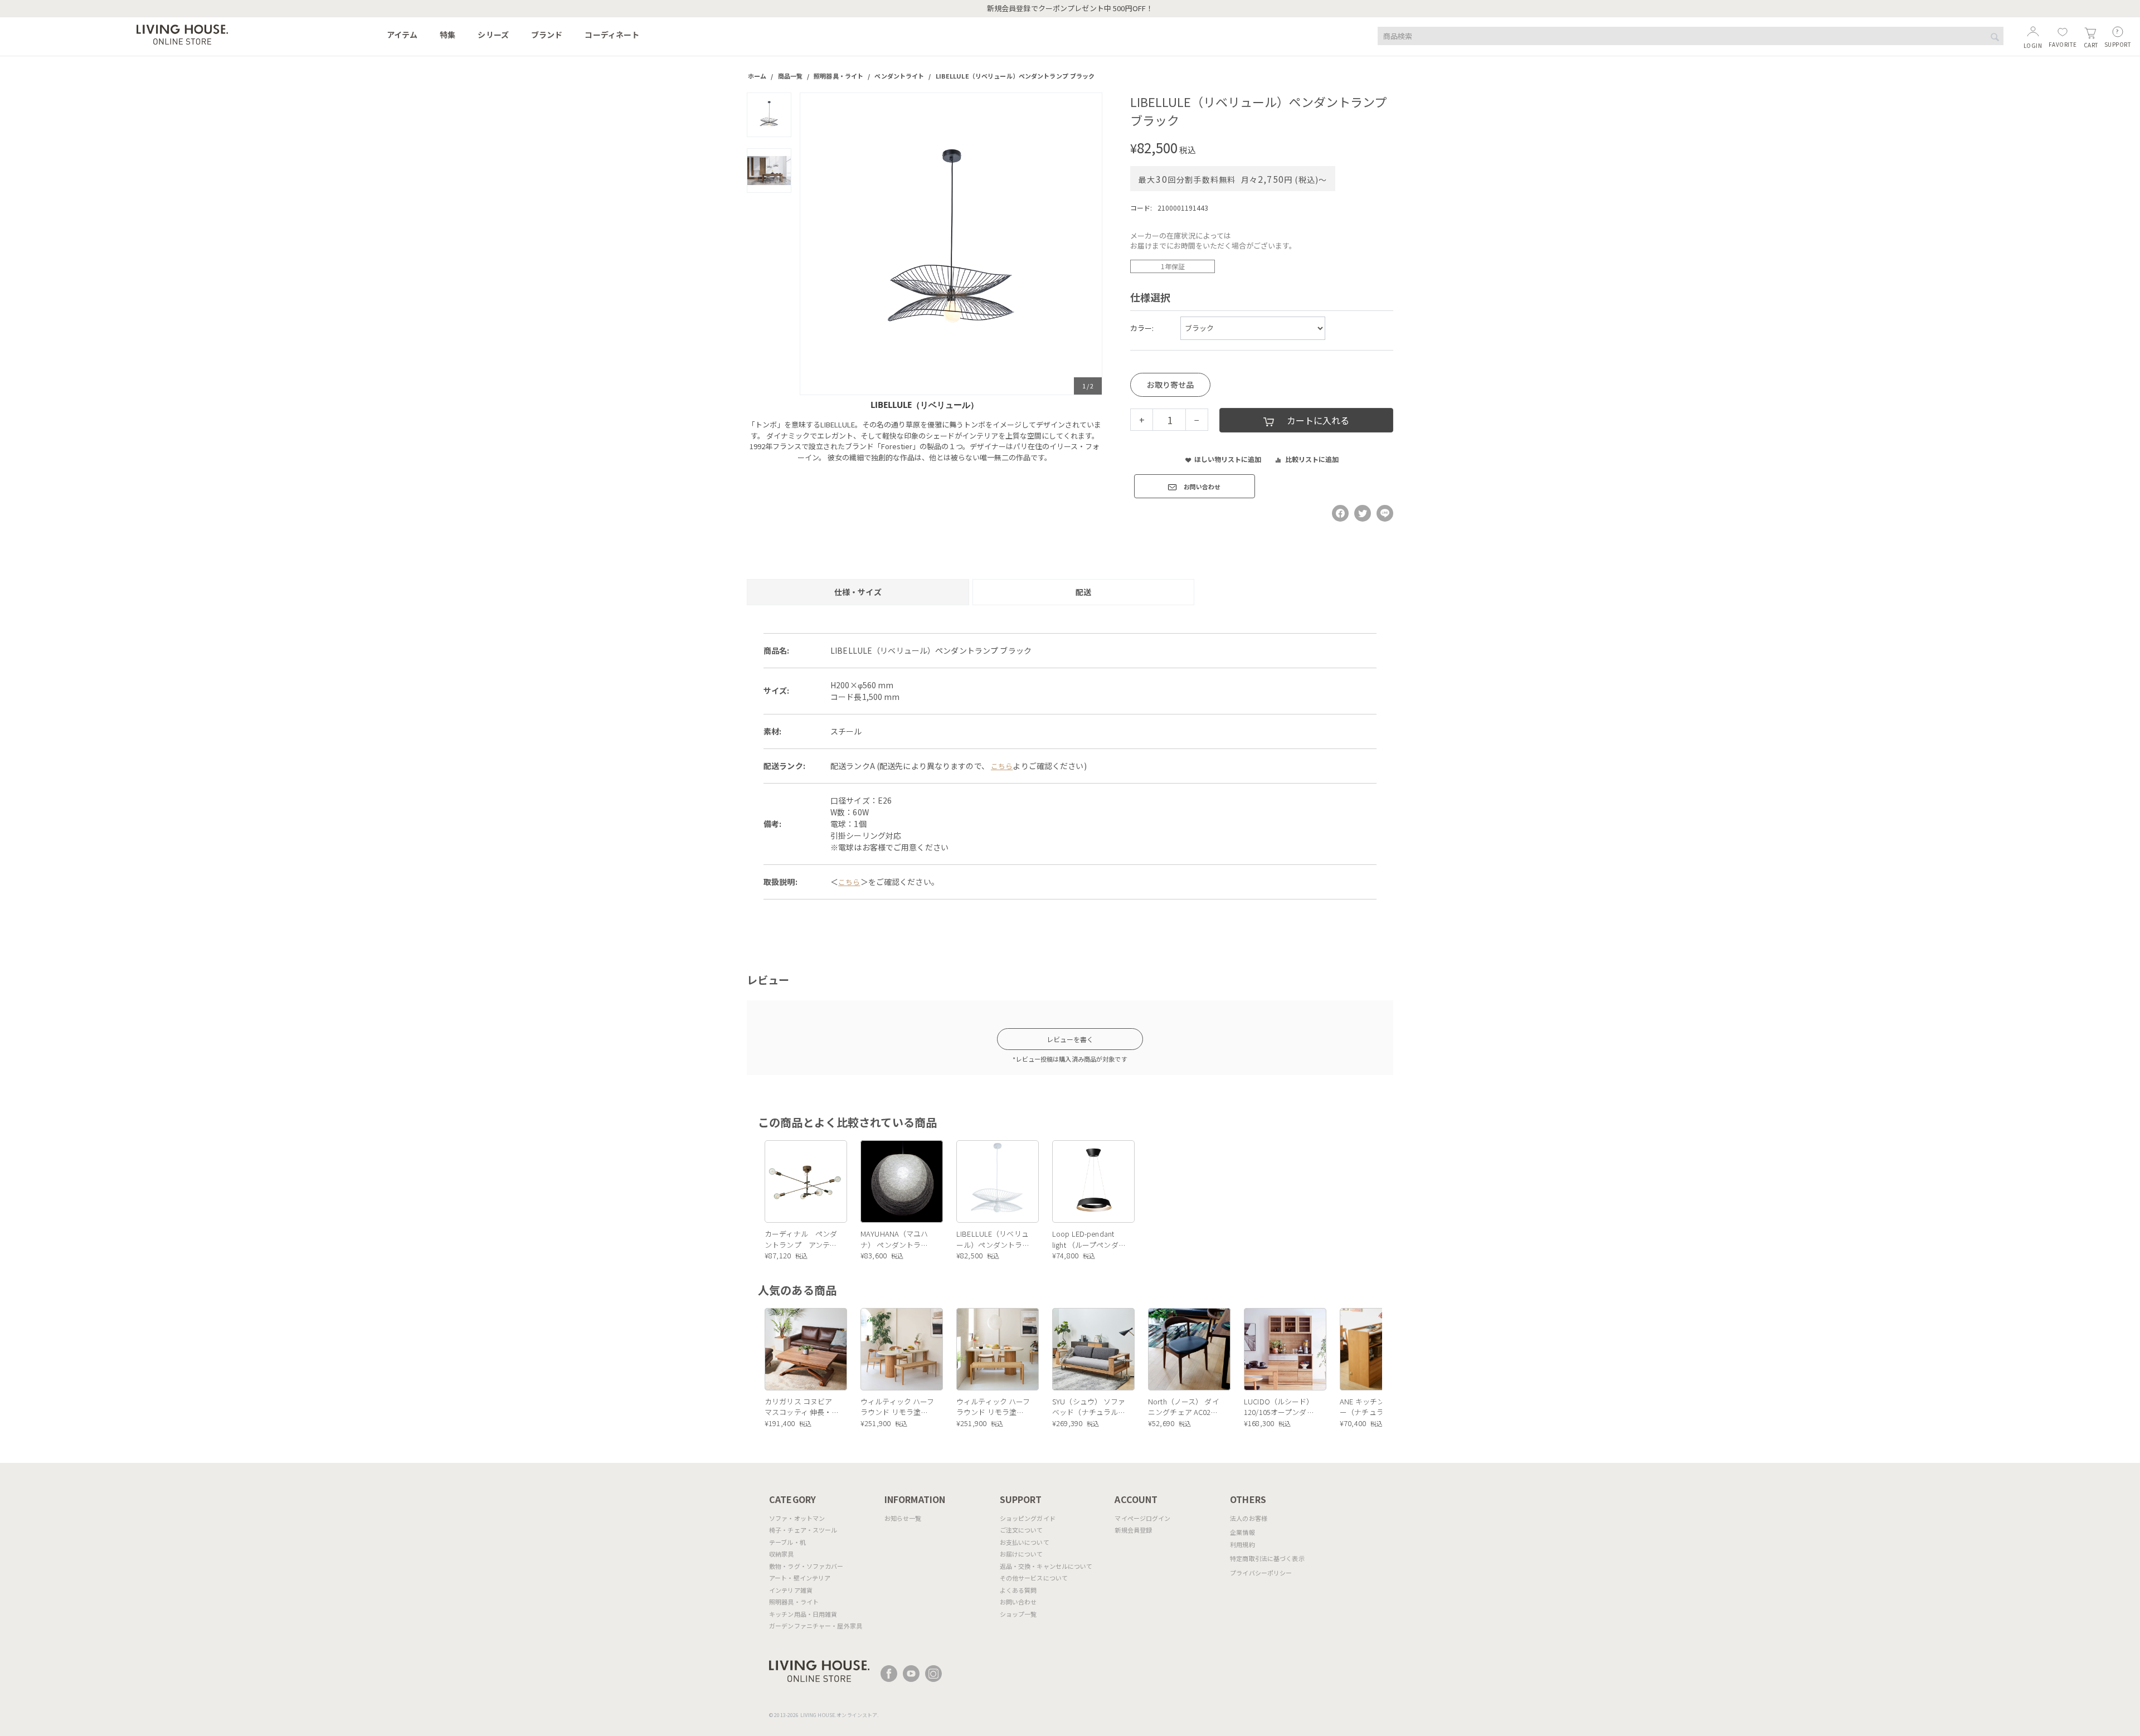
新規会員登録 (1133, 1530)
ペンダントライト (899, 76)
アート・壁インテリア (800, 1578)
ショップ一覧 (1018, 1614)
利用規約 (1242, 1544)
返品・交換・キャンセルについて (1046, 1566)
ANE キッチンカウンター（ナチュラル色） (1377, 1407)
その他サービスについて (1034, 1578)
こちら (1002, 766)
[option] (951, 244)
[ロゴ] (182, 33)
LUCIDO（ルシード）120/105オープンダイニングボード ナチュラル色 (1279, 1407)
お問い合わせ (1018, 1602)
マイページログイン (1142, 1518)
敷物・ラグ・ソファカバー (806, 1566)
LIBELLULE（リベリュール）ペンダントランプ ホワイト (993, 1239)
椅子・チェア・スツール (803, 1530)
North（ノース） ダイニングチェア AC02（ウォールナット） (1184, 1407)
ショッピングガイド (1028, 1518)
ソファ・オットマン (797, 1518)
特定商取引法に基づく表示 (1267, 1558)
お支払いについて (1025, 1542)
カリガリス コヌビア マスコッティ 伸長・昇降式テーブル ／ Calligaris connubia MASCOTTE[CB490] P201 (798, 1407)
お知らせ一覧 (903, 1518)
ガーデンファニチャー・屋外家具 (816, 1626)
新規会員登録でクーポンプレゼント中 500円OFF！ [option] (1070, 8)
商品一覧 (791, 76)
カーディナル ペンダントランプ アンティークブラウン (801, 1239)
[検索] (1995, 37)
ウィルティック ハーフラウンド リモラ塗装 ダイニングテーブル (897, 1407)
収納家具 (782, 1554)
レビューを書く (1070, 1039)
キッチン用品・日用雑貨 (803, 1614)
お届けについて (1022, 1554)
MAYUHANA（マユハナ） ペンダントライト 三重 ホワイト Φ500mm (894, 1239)
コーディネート (612, 35)
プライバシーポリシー (1261, 1573)
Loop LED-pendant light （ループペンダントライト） (1089, 1239)
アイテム (402, 35)
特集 (448, 35)
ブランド (547, 35)
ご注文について (1022, 1530)
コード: (1141, 208)
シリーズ (493, 35)
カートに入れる (1318, 420)
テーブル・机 (787, 1542)
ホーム (757, 76)
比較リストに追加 (1312, 459)
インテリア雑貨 (791, 1590)
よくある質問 (1018, 1590)
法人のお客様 (1249, 1518)
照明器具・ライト (838, 76)
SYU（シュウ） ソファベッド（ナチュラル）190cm (1089, 1407)
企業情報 (1242, 1532)
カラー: (1142, 328)
